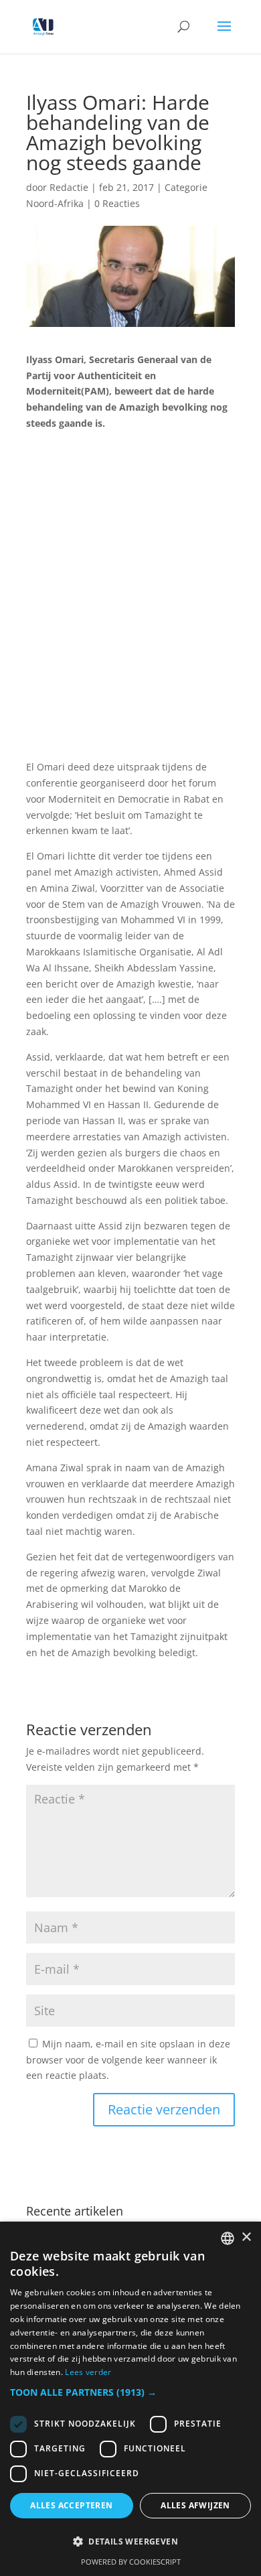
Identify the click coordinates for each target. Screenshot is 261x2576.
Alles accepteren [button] (71, 2505)
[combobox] (228, 2238)
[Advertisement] (130, 603)
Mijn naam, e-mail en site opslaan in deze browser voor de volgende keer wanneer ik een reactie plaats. (128, 2060)
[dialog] (130, 2399)
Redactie (69, 187)
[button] (130, 2392)
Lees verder (88, 2372)
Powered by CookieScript (131, 2562)
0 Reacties (117, 203)
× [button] (246, 2237)
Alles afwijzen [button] (195, 2505)
